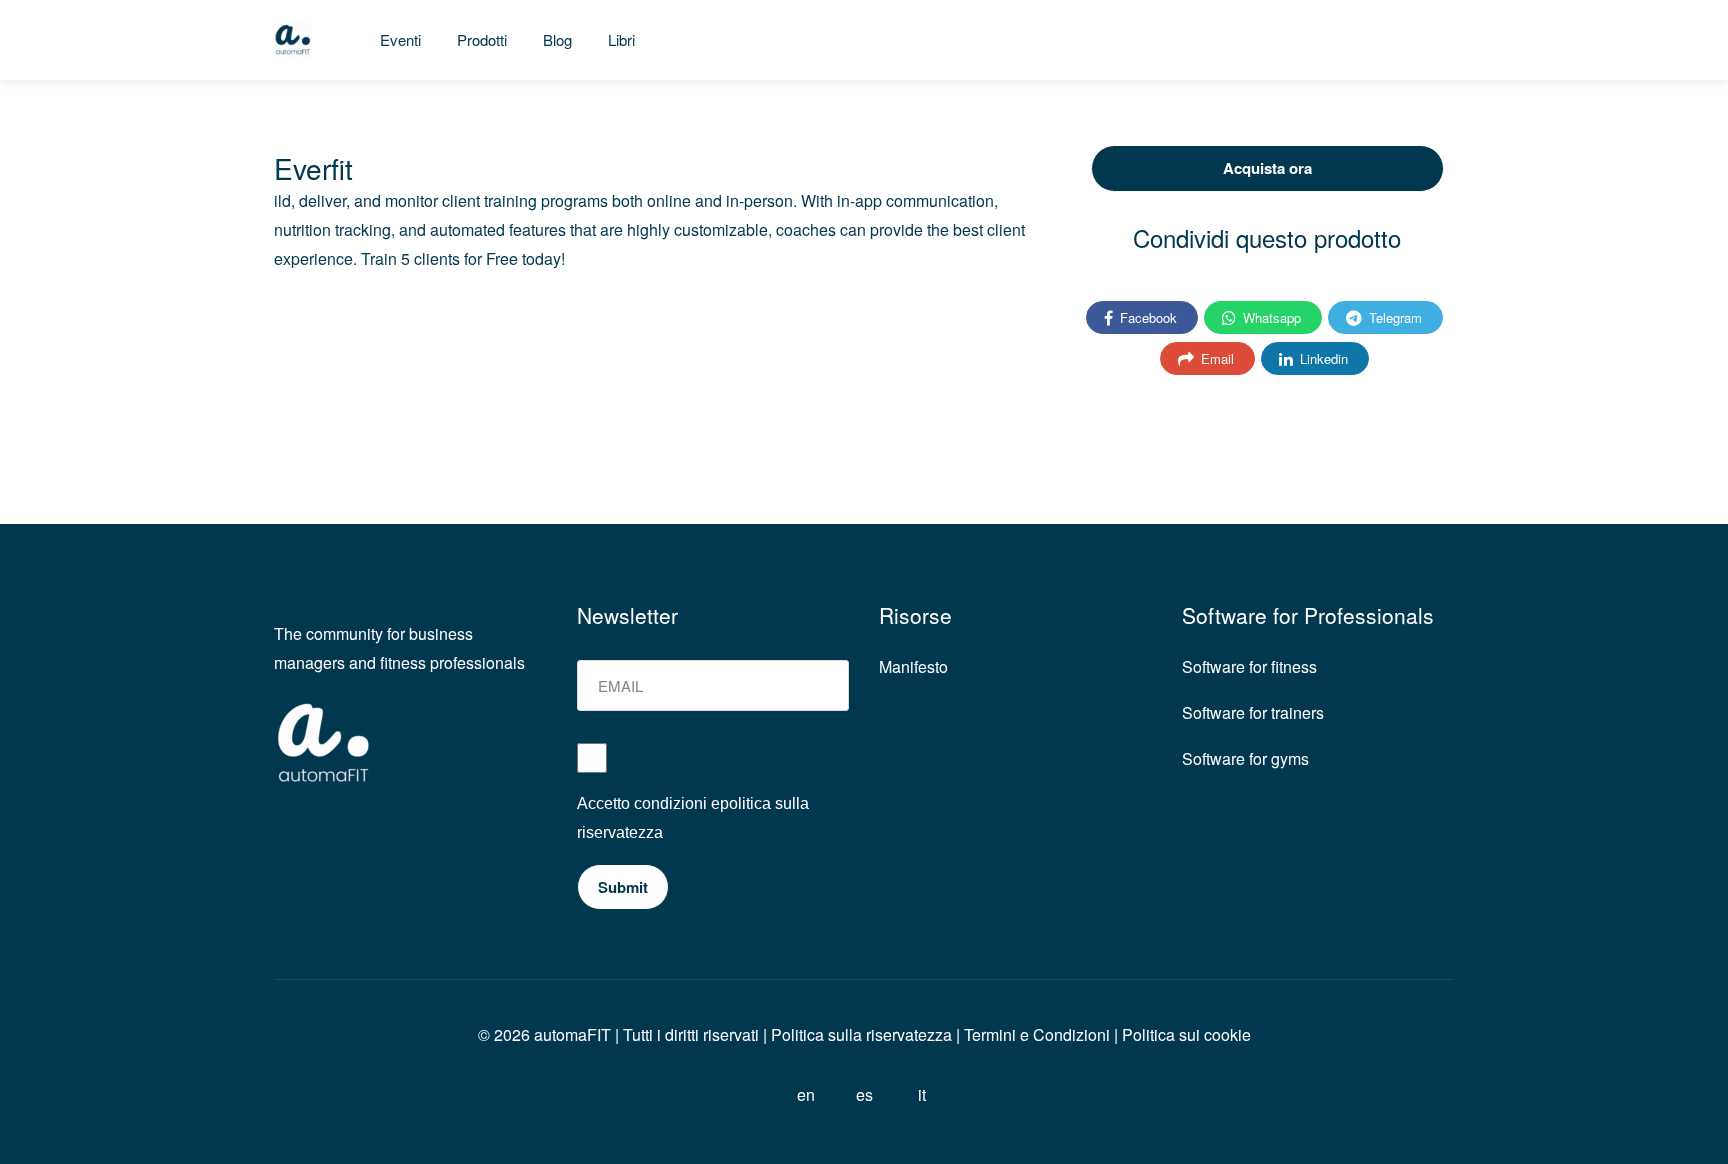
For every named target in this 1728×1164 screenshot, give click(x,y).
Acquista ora (1267, 168)
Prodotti (482, 39)
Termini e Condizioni (1037, 1034)
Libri (621, 39)
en (806, 1094)
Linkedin (1322, 358)
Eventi (400, 39)
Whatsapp (1270, 317)
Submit (623, 887)
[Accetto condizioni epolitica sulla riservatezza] (713, 766)
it (922, 1094)
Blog (557, 39)
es (864, 1094)
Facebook (1146, 317)
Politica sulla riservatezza (859, 1034)
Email (1215, 358)
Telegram (1393, 317)
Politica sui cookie (1186, 1034)
